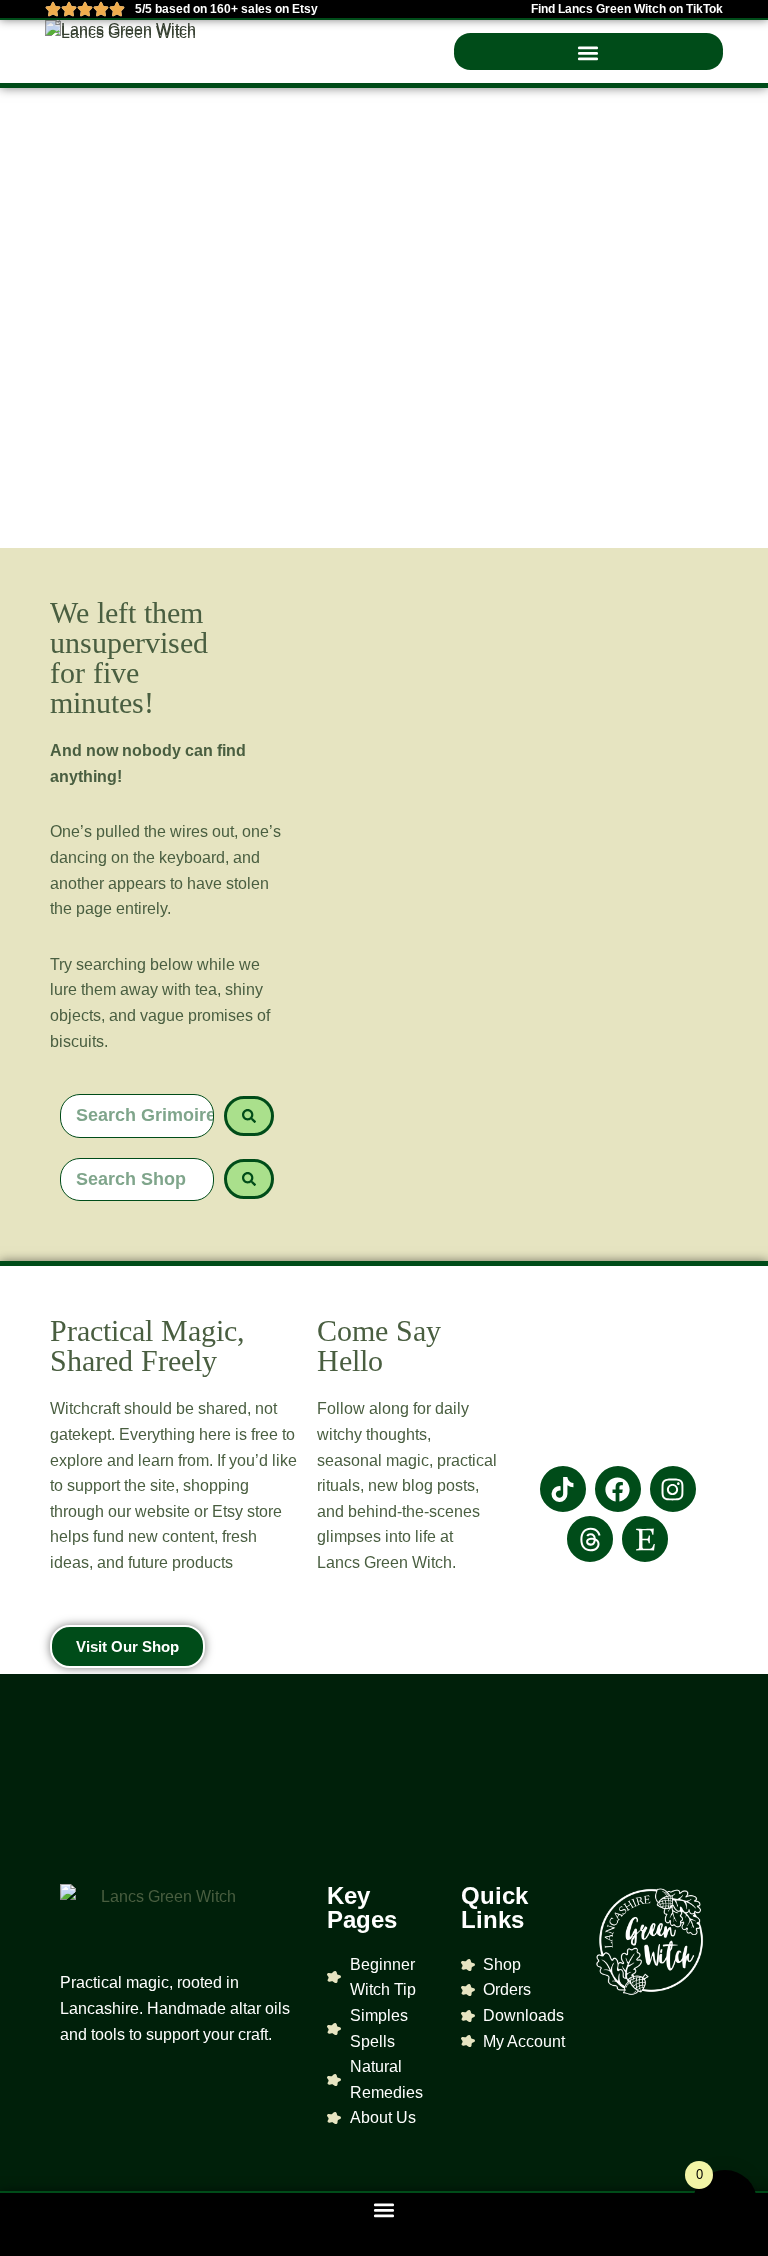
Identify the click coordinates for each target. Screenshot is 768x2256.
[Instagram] (673, 1489)
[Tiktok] (563, 1489)
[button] (588, 53)
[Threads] (590, 1539)
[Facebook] (618, 1489)
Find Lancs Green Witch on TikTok (627, 9)
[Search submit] (249, 1116)
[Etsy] (645, 1539)
